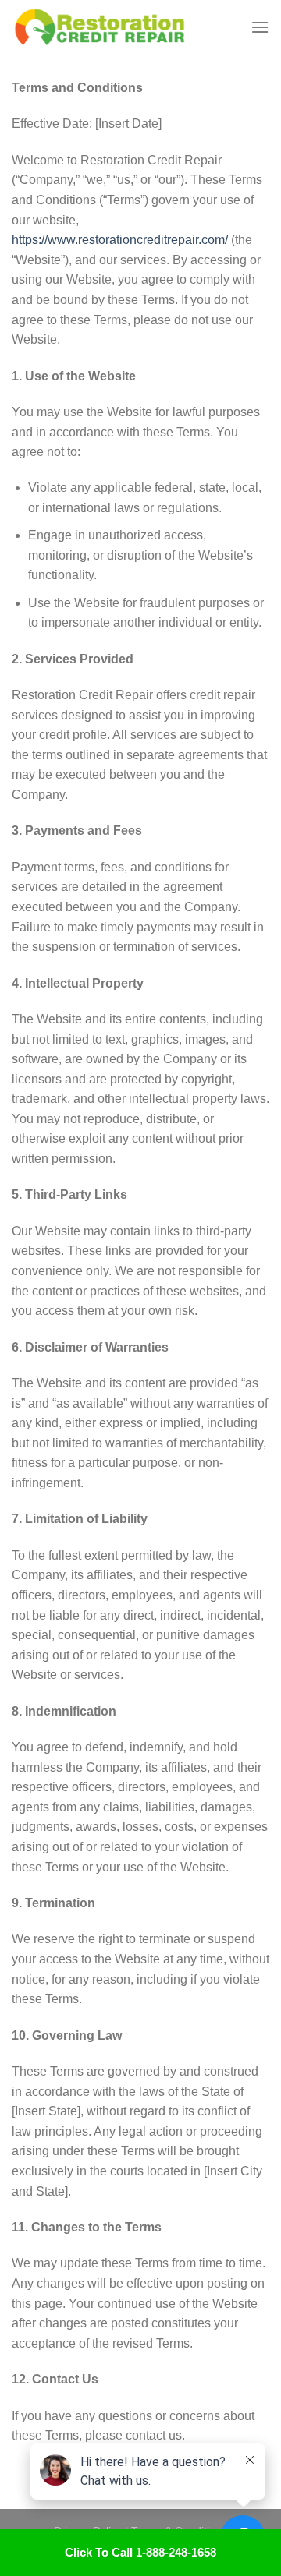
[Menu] (260, 27)
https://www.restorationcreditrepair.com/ (120, 240)
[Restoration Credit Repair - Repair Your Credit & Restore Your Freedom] (125, 27)
